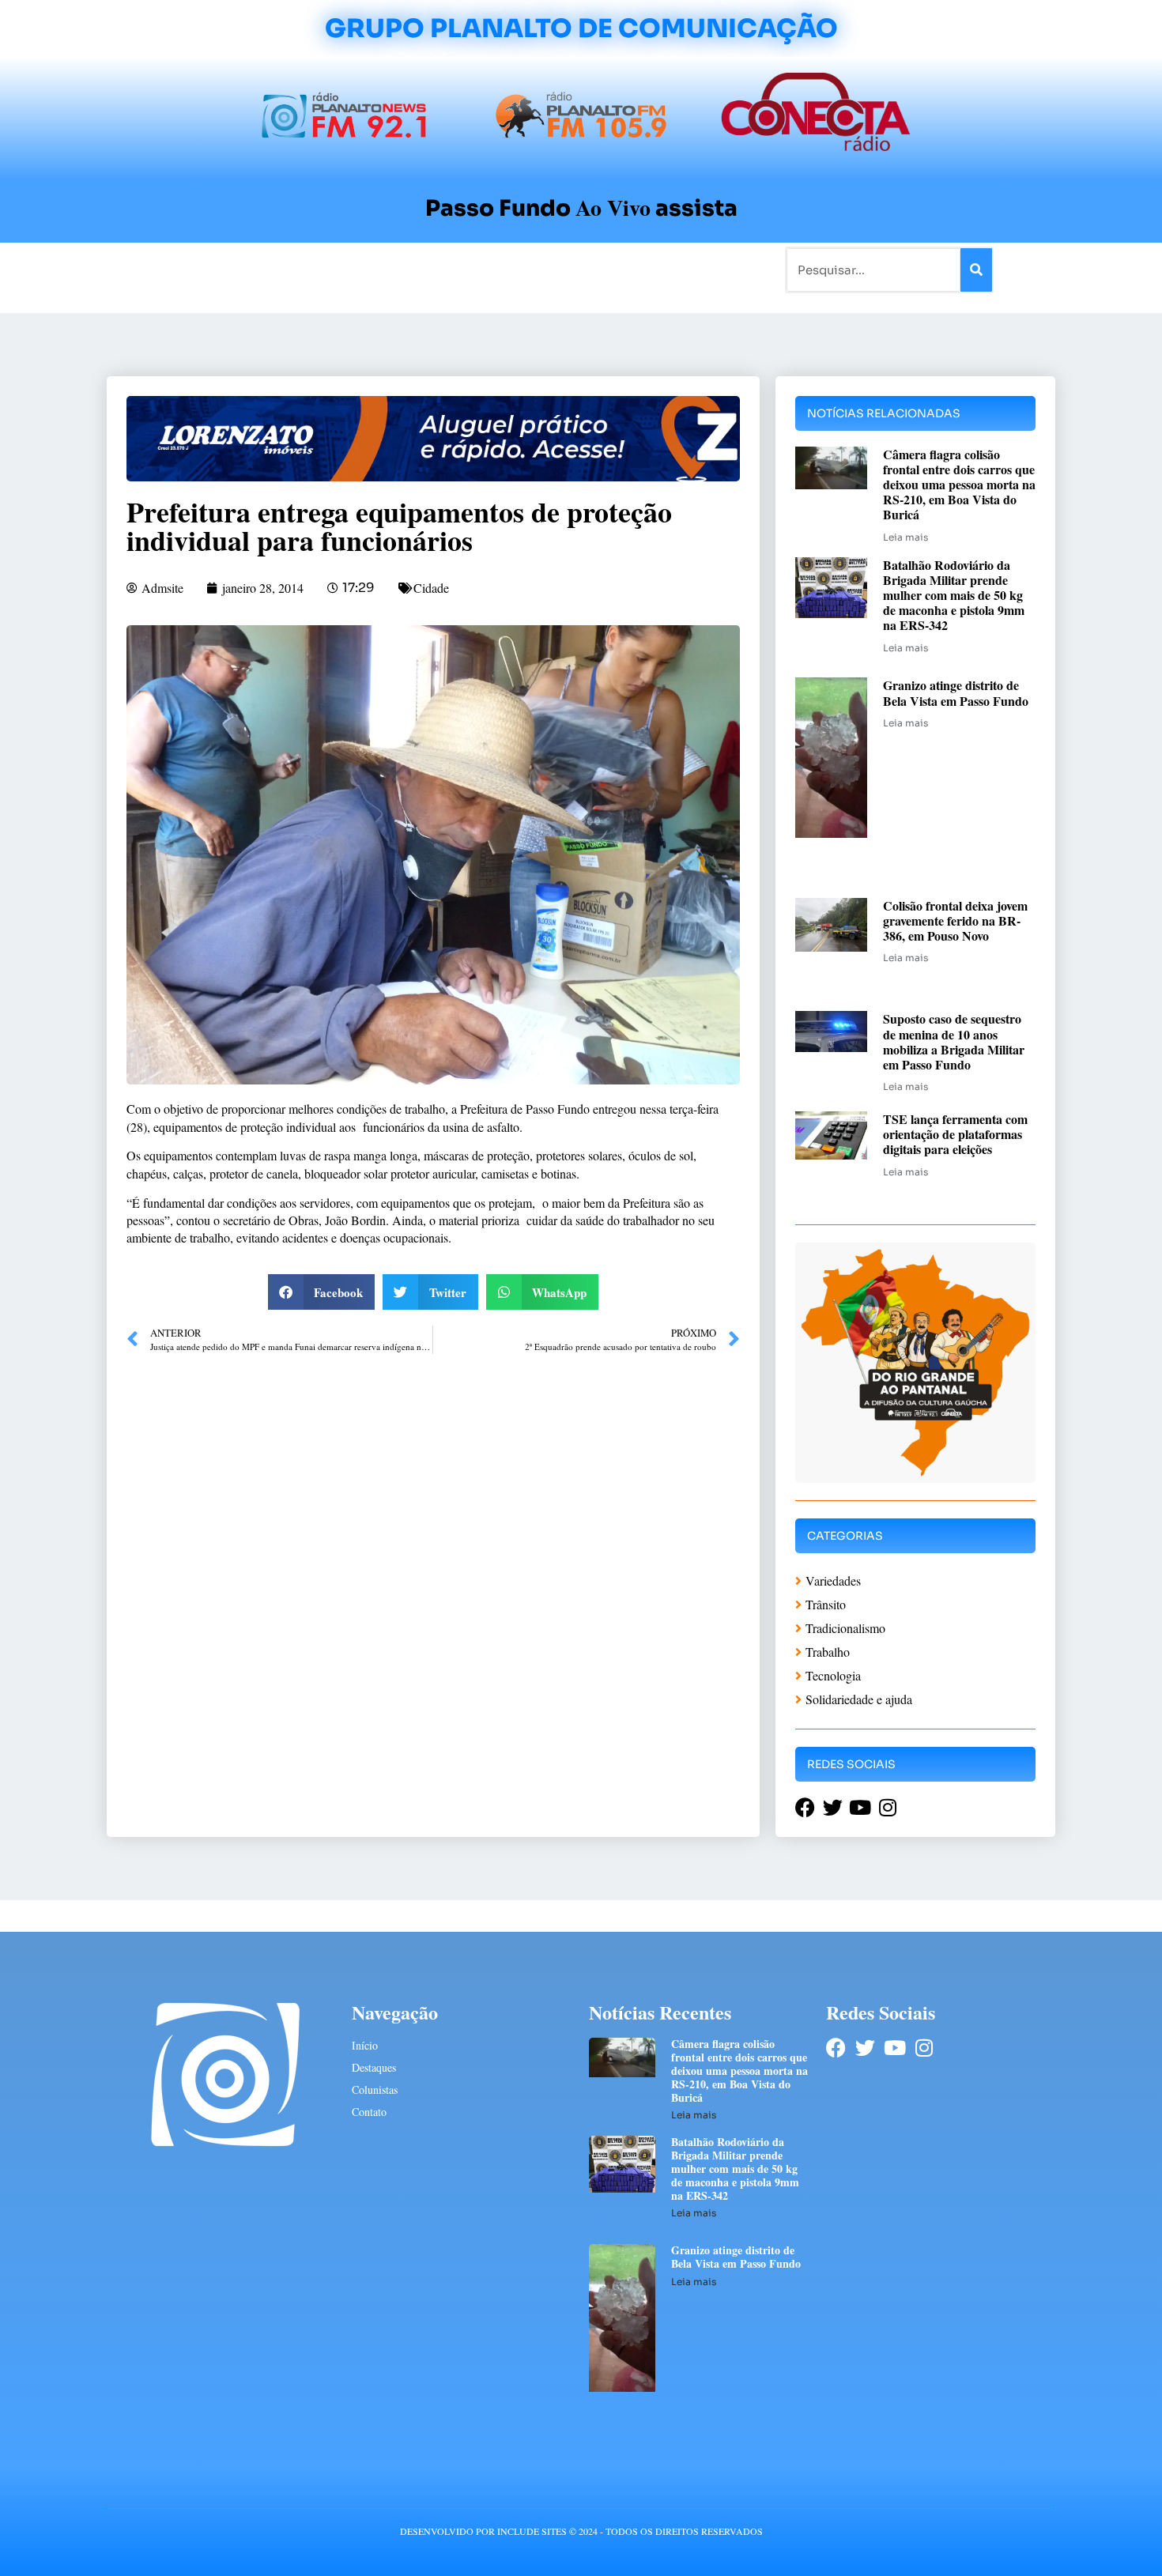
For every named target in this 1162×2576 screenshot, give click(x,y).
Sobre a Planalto (549, 269)
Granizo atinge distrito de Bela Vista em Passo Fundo (956, 692)
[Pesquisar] (976, 270)
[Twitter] (865, 2048)
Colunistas (458, 269)
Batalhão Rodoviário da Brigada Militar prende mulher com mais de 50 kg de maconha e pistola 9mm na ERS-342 (954, 595)
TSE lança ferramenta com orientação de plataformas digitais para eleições (955, 1134)
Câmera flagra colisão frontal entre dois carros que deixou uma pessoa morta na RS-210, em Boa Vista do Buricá (959, 485)
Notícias (227, 269)
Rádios (285, 269)
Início (173, 269)
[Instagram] (924, 2048)
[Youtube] (894, 2048)
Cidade (431, 588)
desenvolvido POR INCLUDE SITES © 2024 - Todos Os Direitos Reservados (581, 2531)
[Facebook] (836, 2048)
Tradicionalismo (366, 269)
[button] (322, 1292)
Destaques (374, 2067)
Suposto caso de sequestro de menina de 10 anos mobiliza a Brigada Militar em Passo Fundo (954, 1041)
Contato (634, 269)
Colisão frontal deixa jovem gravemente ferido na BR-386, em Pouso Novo (955, 920)
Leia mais (905, 537)
